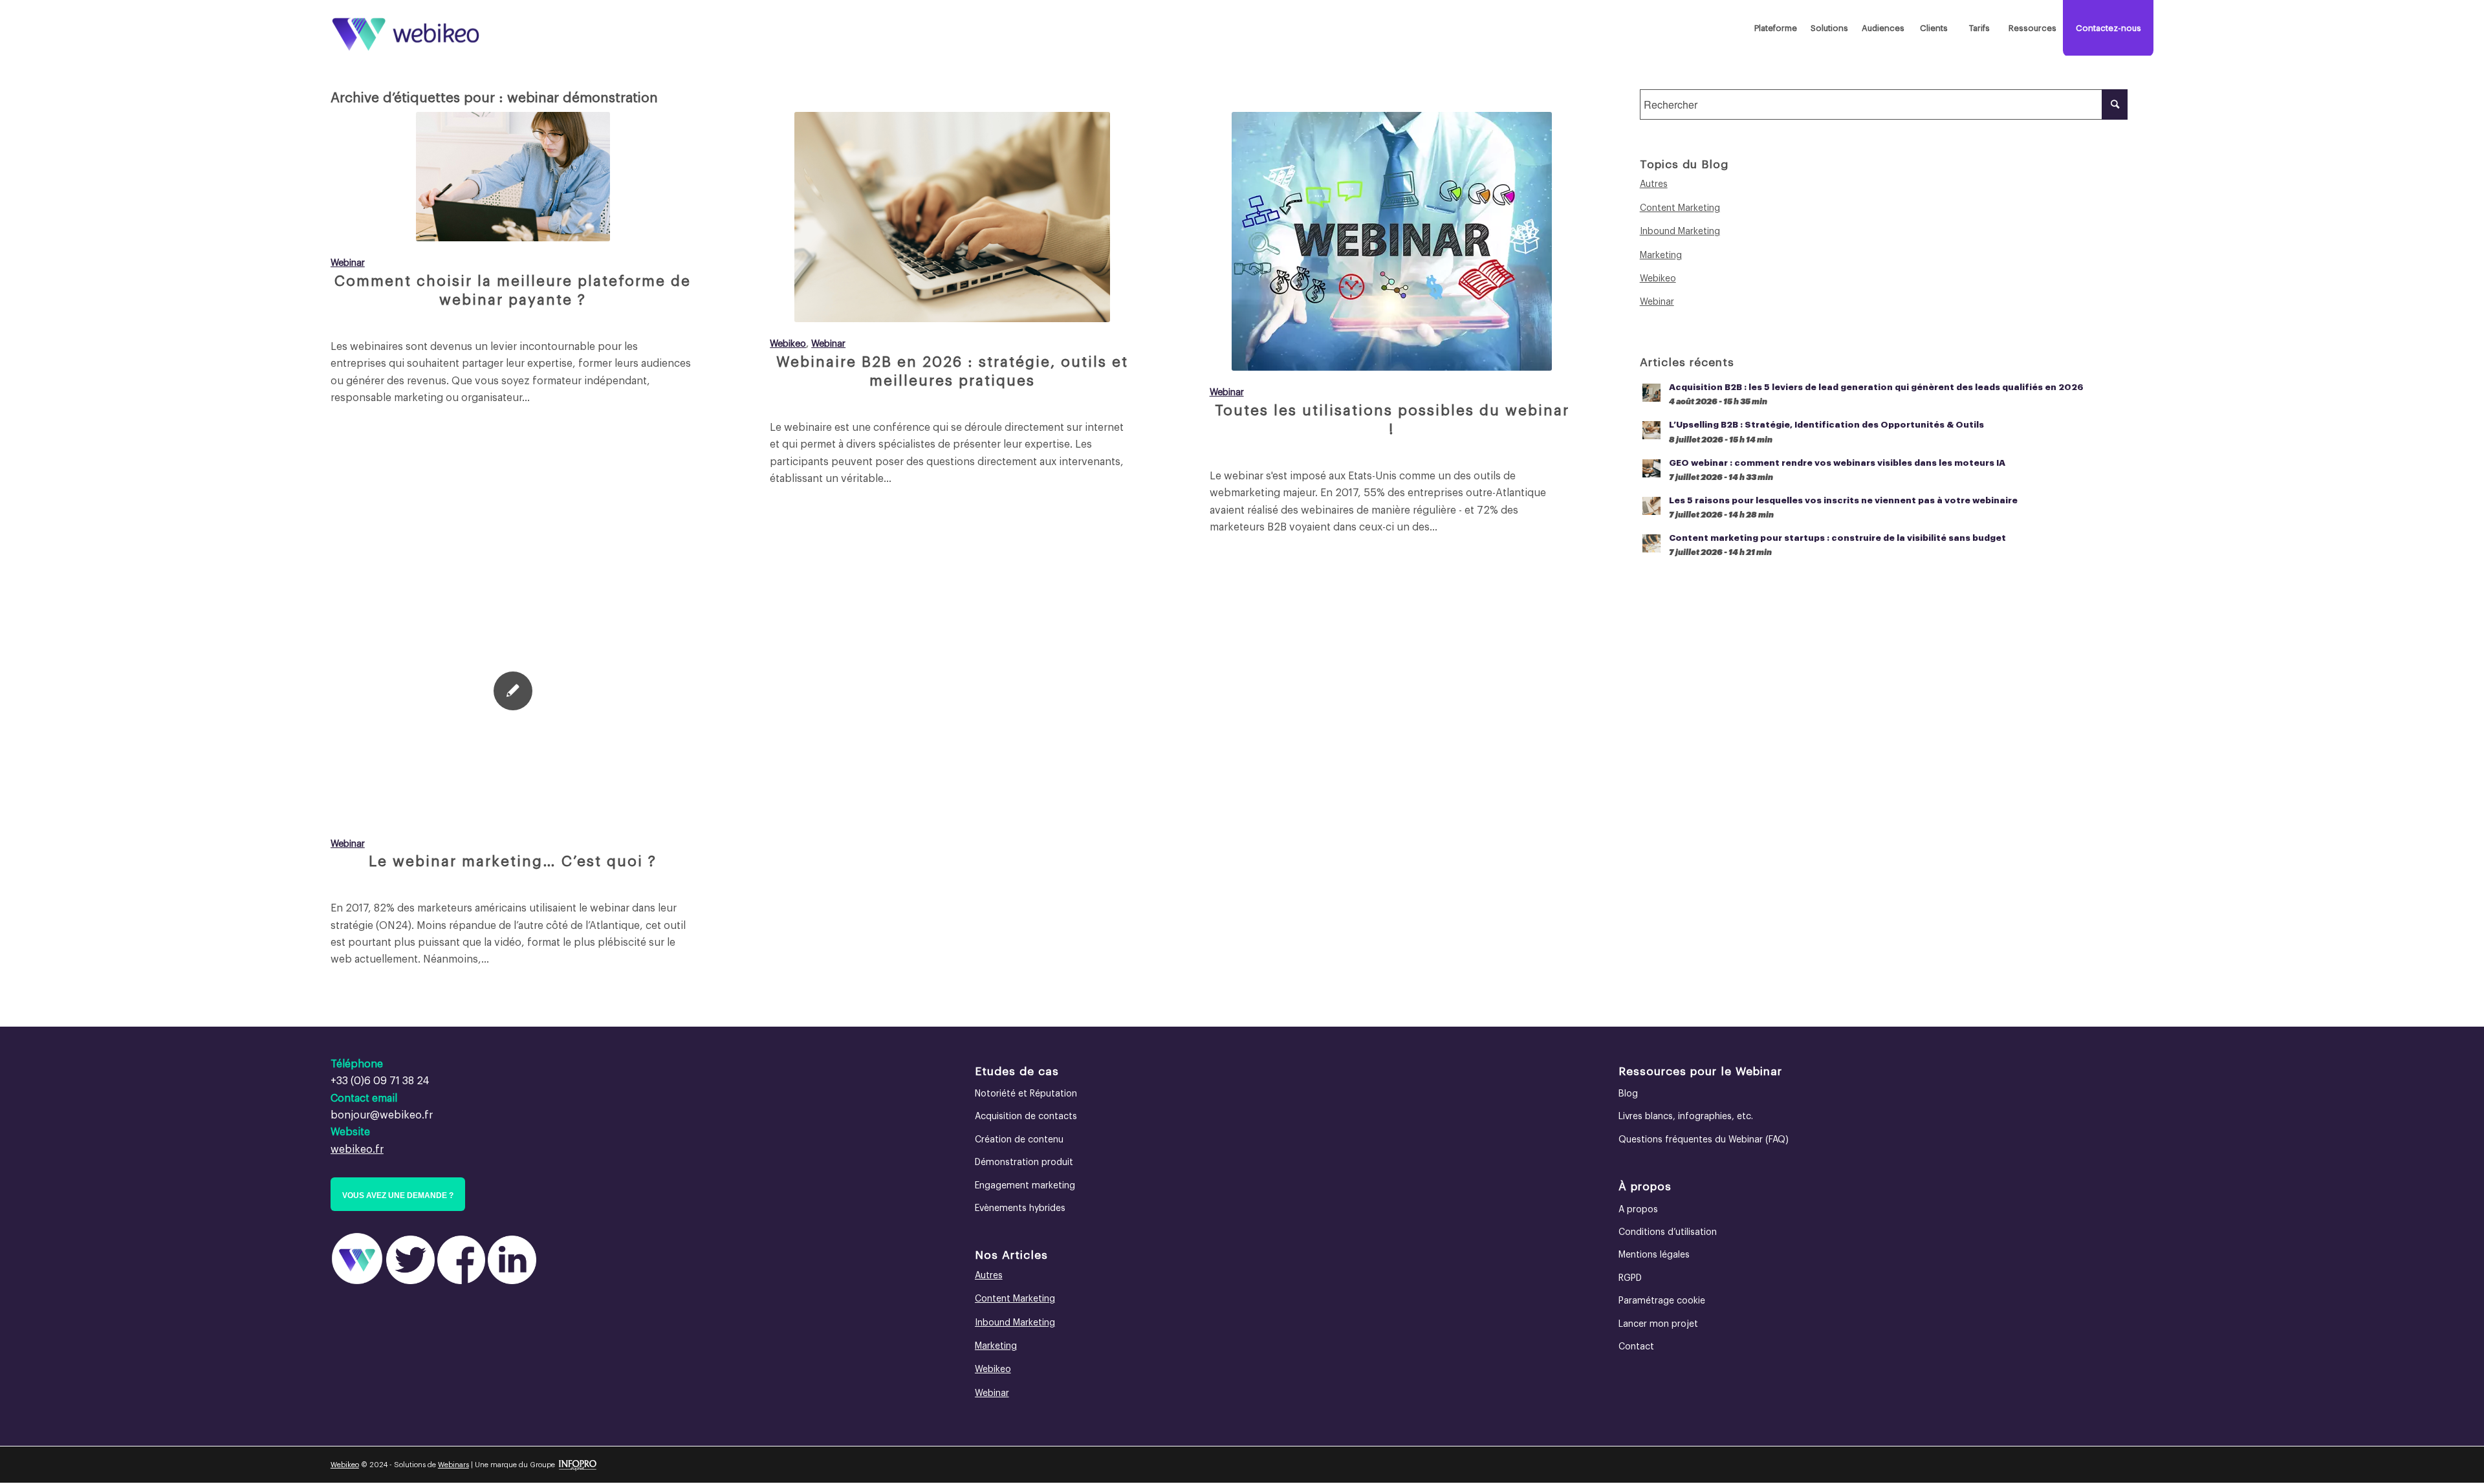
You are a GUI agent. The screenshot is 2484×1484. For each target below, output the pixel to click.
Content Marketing (1680, 208)
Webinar (348, 263)
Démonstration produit (1024, 1162)
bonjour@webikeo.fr (382, 1115)
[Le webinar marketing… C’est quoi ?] (513, 692)
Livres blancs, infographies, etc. (1686, 1117)
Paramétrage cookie (1662, 1301)
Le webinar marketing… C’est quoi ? (513, 862)
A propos (1638, 1210)
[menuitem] (1775, 28)
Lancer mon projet (1658, 1324)
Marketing (1661, 256)
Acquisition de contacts (1026, 1117)
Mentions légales (1654, 1255)
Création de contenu (1019, 1140)
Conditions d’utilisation (1668, 1232)
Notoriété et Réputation (1026, 1094)
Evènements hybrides (1020, 1208)
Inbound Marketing (1680, 232)
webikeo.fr (357, 1150)
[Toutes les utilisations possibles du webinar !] (1392, 241)
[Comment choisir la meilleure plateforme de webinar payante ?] (513, 177)
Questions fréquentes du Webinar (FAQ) (1704, 1140)
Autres (1654, 184)
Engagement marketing (1025, 1186)
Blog (1628, 1094)
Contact (1636, 1347)
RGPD (1630, 1278)
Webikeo (788, 344)
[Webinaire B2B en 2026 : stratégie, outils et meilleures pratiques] (952, 217)
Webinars (453, 1465)
